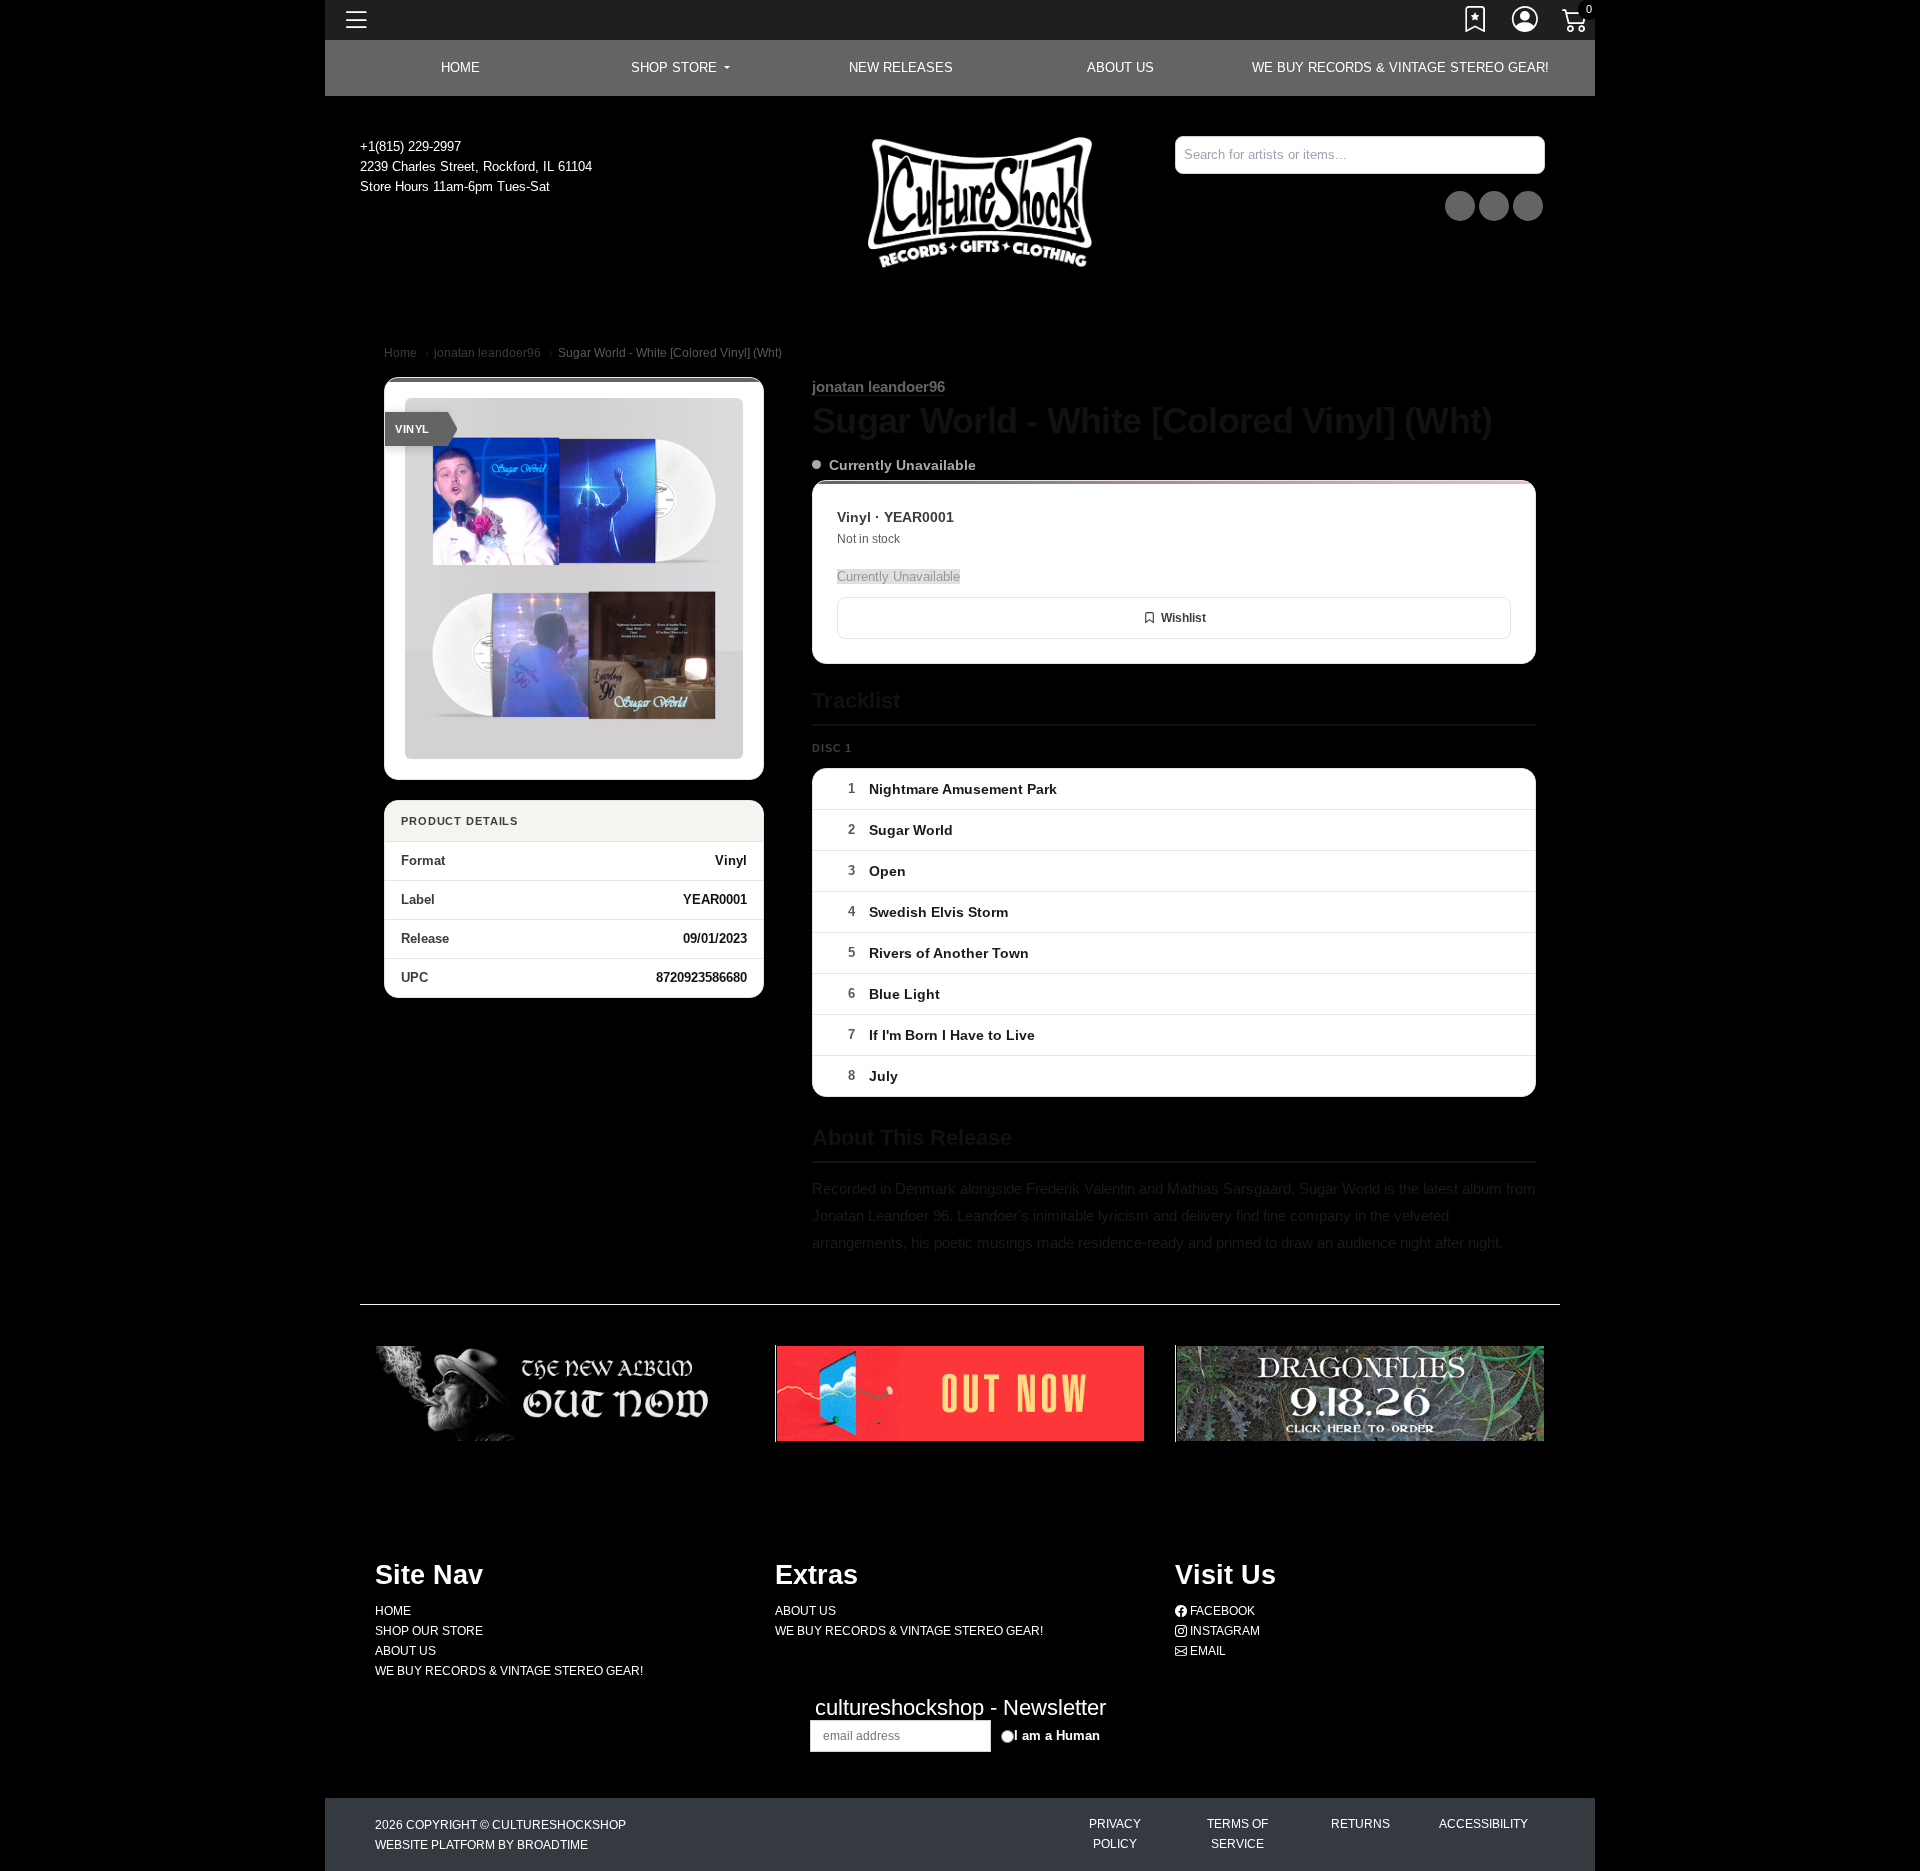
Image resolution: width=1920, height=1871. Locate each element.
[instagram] (1494, 206)
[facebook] (1460, 206)
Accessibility (1483, 1824)
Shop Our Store (429, 1631)
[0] (1576, 24)
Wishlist (1183, 618)
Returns (1360, 1824)
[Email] (1528, 206)
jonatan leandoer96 (487, 353)
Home (400, 353)
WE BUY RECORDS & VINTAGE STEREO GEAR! (1400, 67)
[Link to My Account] (1526, 23)
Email (1206, 1651)
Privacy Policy (1115, 1834)
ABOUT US (1120, 67)
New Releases (901, 67)
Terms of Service (1237, 1834)
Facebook (1221, 1611)
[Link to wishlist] (1476, 23)
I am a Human (1057, 1735)
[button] (680, 68)
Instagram (1223, 1631)
